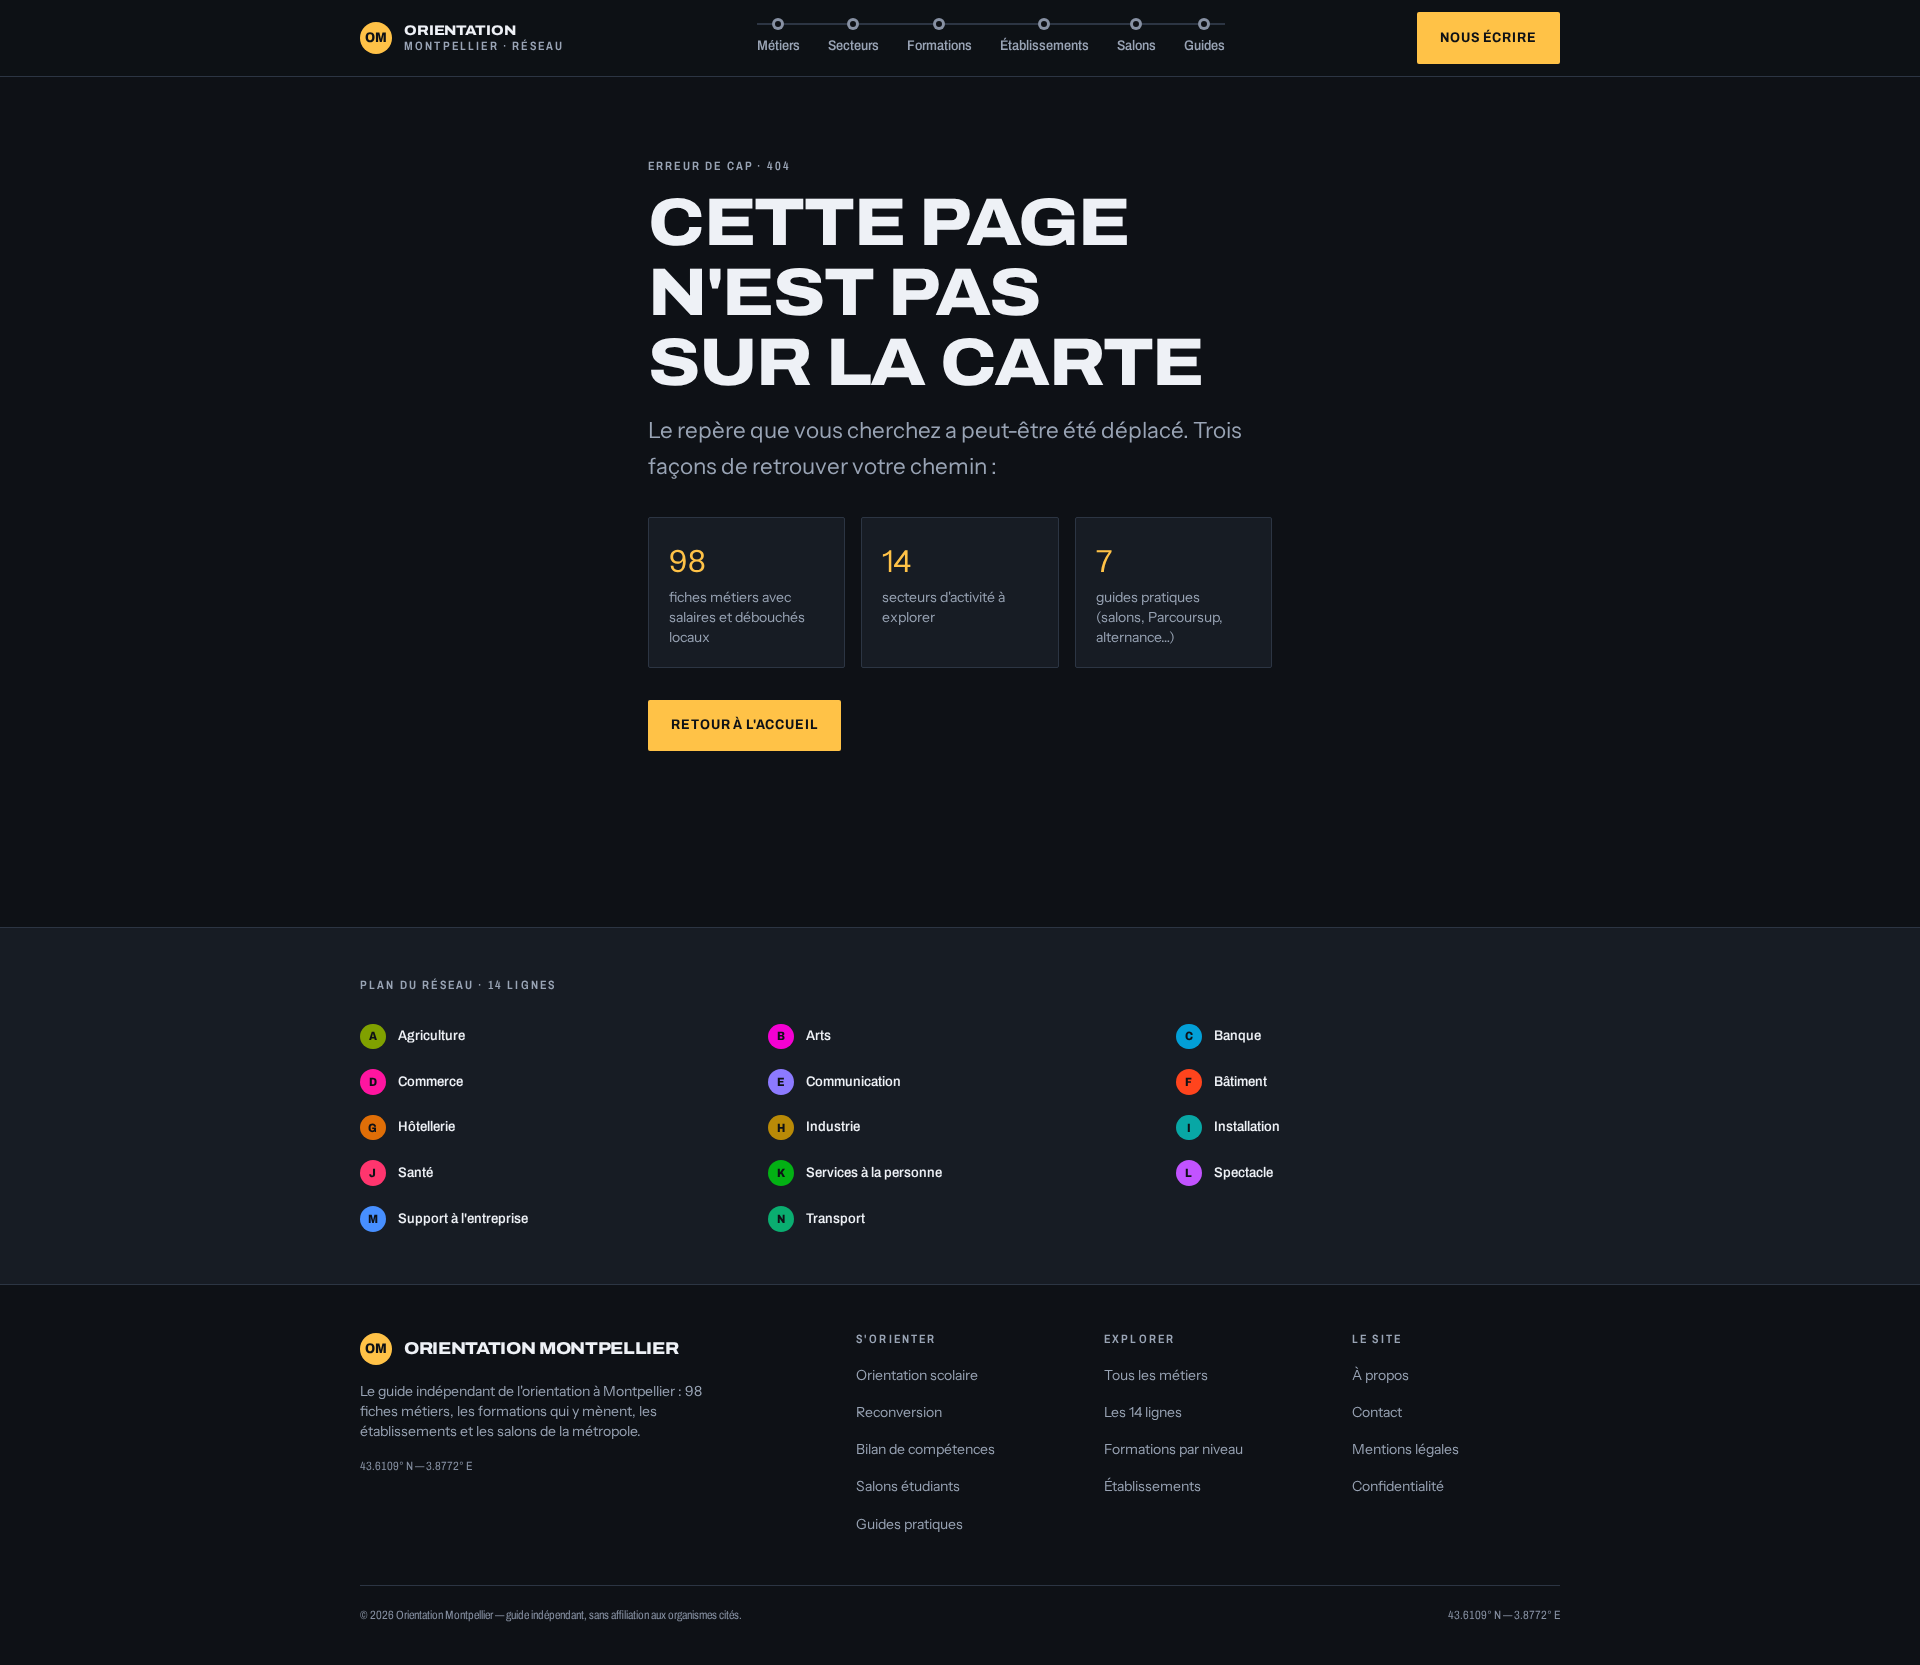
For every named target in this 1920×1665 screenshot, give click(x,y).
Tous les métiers (1156, 1375)
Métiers (778, 45)
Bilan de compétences (925, 1449)
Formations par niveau (1173, 1449)
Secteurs (853, 45)
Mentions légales (1405, 1449)
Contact (1377, 1412)
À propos (1380, 1375)
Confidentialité (1398, 1486)
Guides (1204, 45)
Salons (1136, 45)
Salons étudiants (908, 1486)
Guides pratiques (909, 1524)
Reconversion (899, 1412)
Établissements (1044, 45)
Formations (939, 45)
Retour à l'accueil (744, 724)
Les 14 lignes (1143, 1412)
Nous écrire (1488, 37)
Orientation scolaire (917, 1375)
